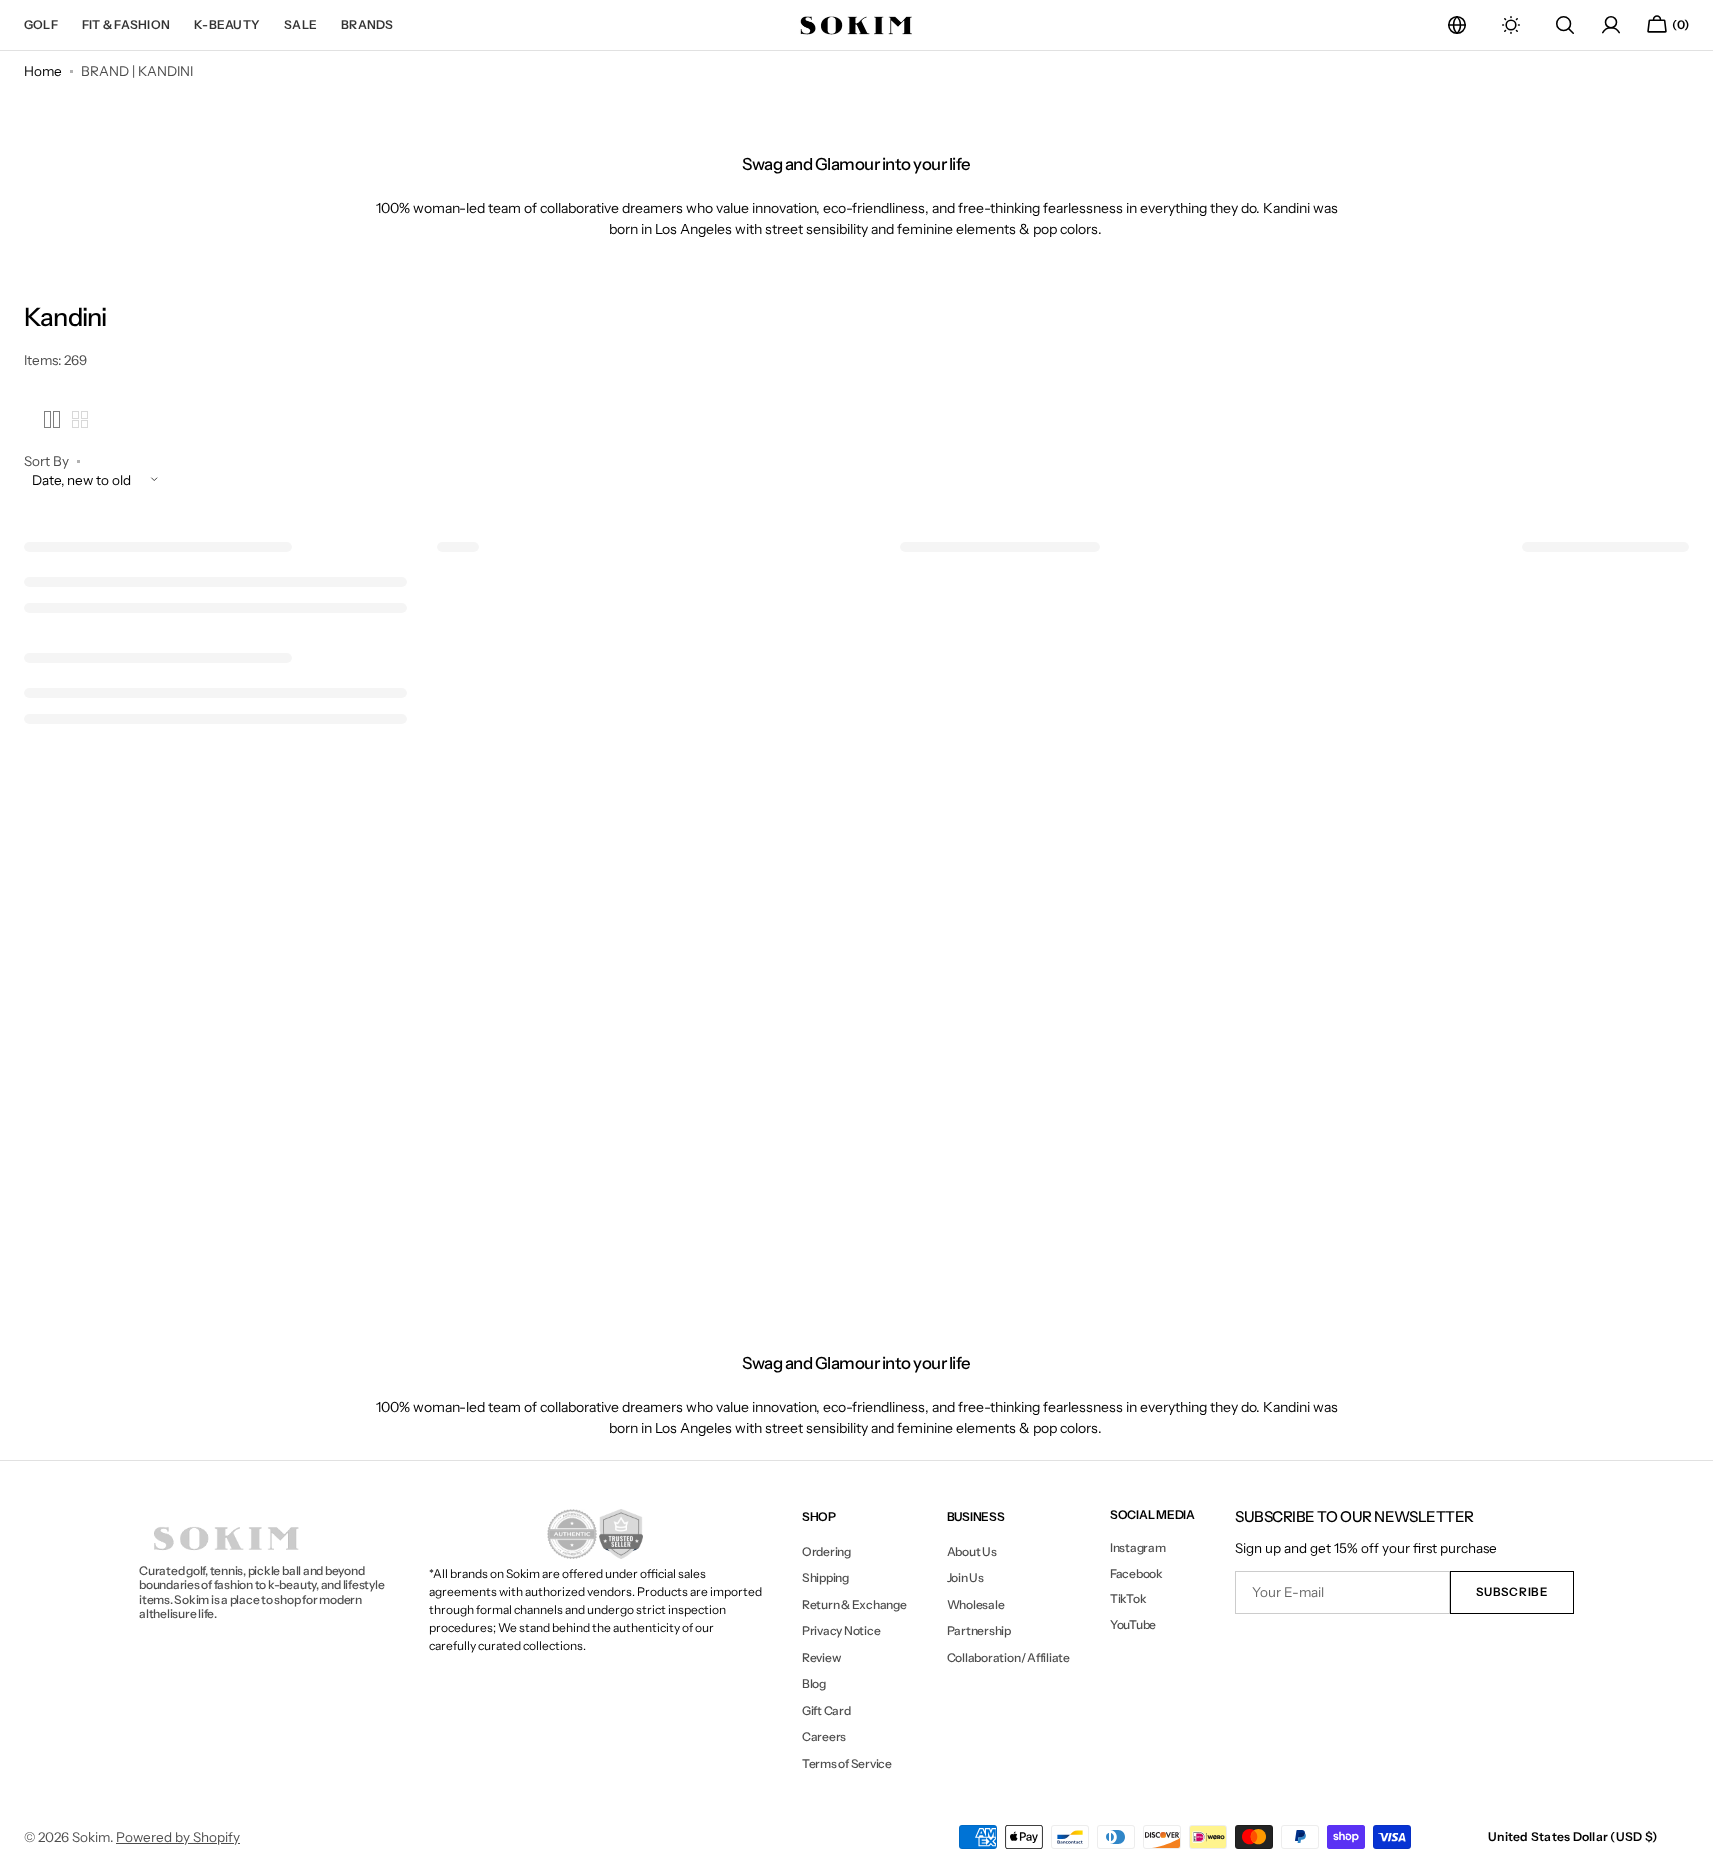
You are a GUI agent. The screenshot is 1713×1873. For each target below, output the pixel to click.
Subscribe (1511, 1592)
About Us (972, 1552)
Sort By (46, 462)
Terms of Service (847, 1763)
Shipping (825, 1577)
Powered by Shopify (178, 1837)
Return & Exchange (854, 1604)
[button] (1457, 25)
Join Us (965, 1577)
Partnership (979, 1630)
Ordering (826, 1552)
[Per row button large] (52, 419)
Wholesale (976, 1604)
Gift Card (826, 1710)
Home (43, 71)
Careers (824, 1736)
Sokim (91, 1837)
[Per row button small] (80, 419)
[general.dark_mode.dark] (1511, 25)
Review (821, 1657)
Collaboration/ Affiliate (1008, 1657)
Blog (814, 1683)
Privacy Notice (841, 1630)
